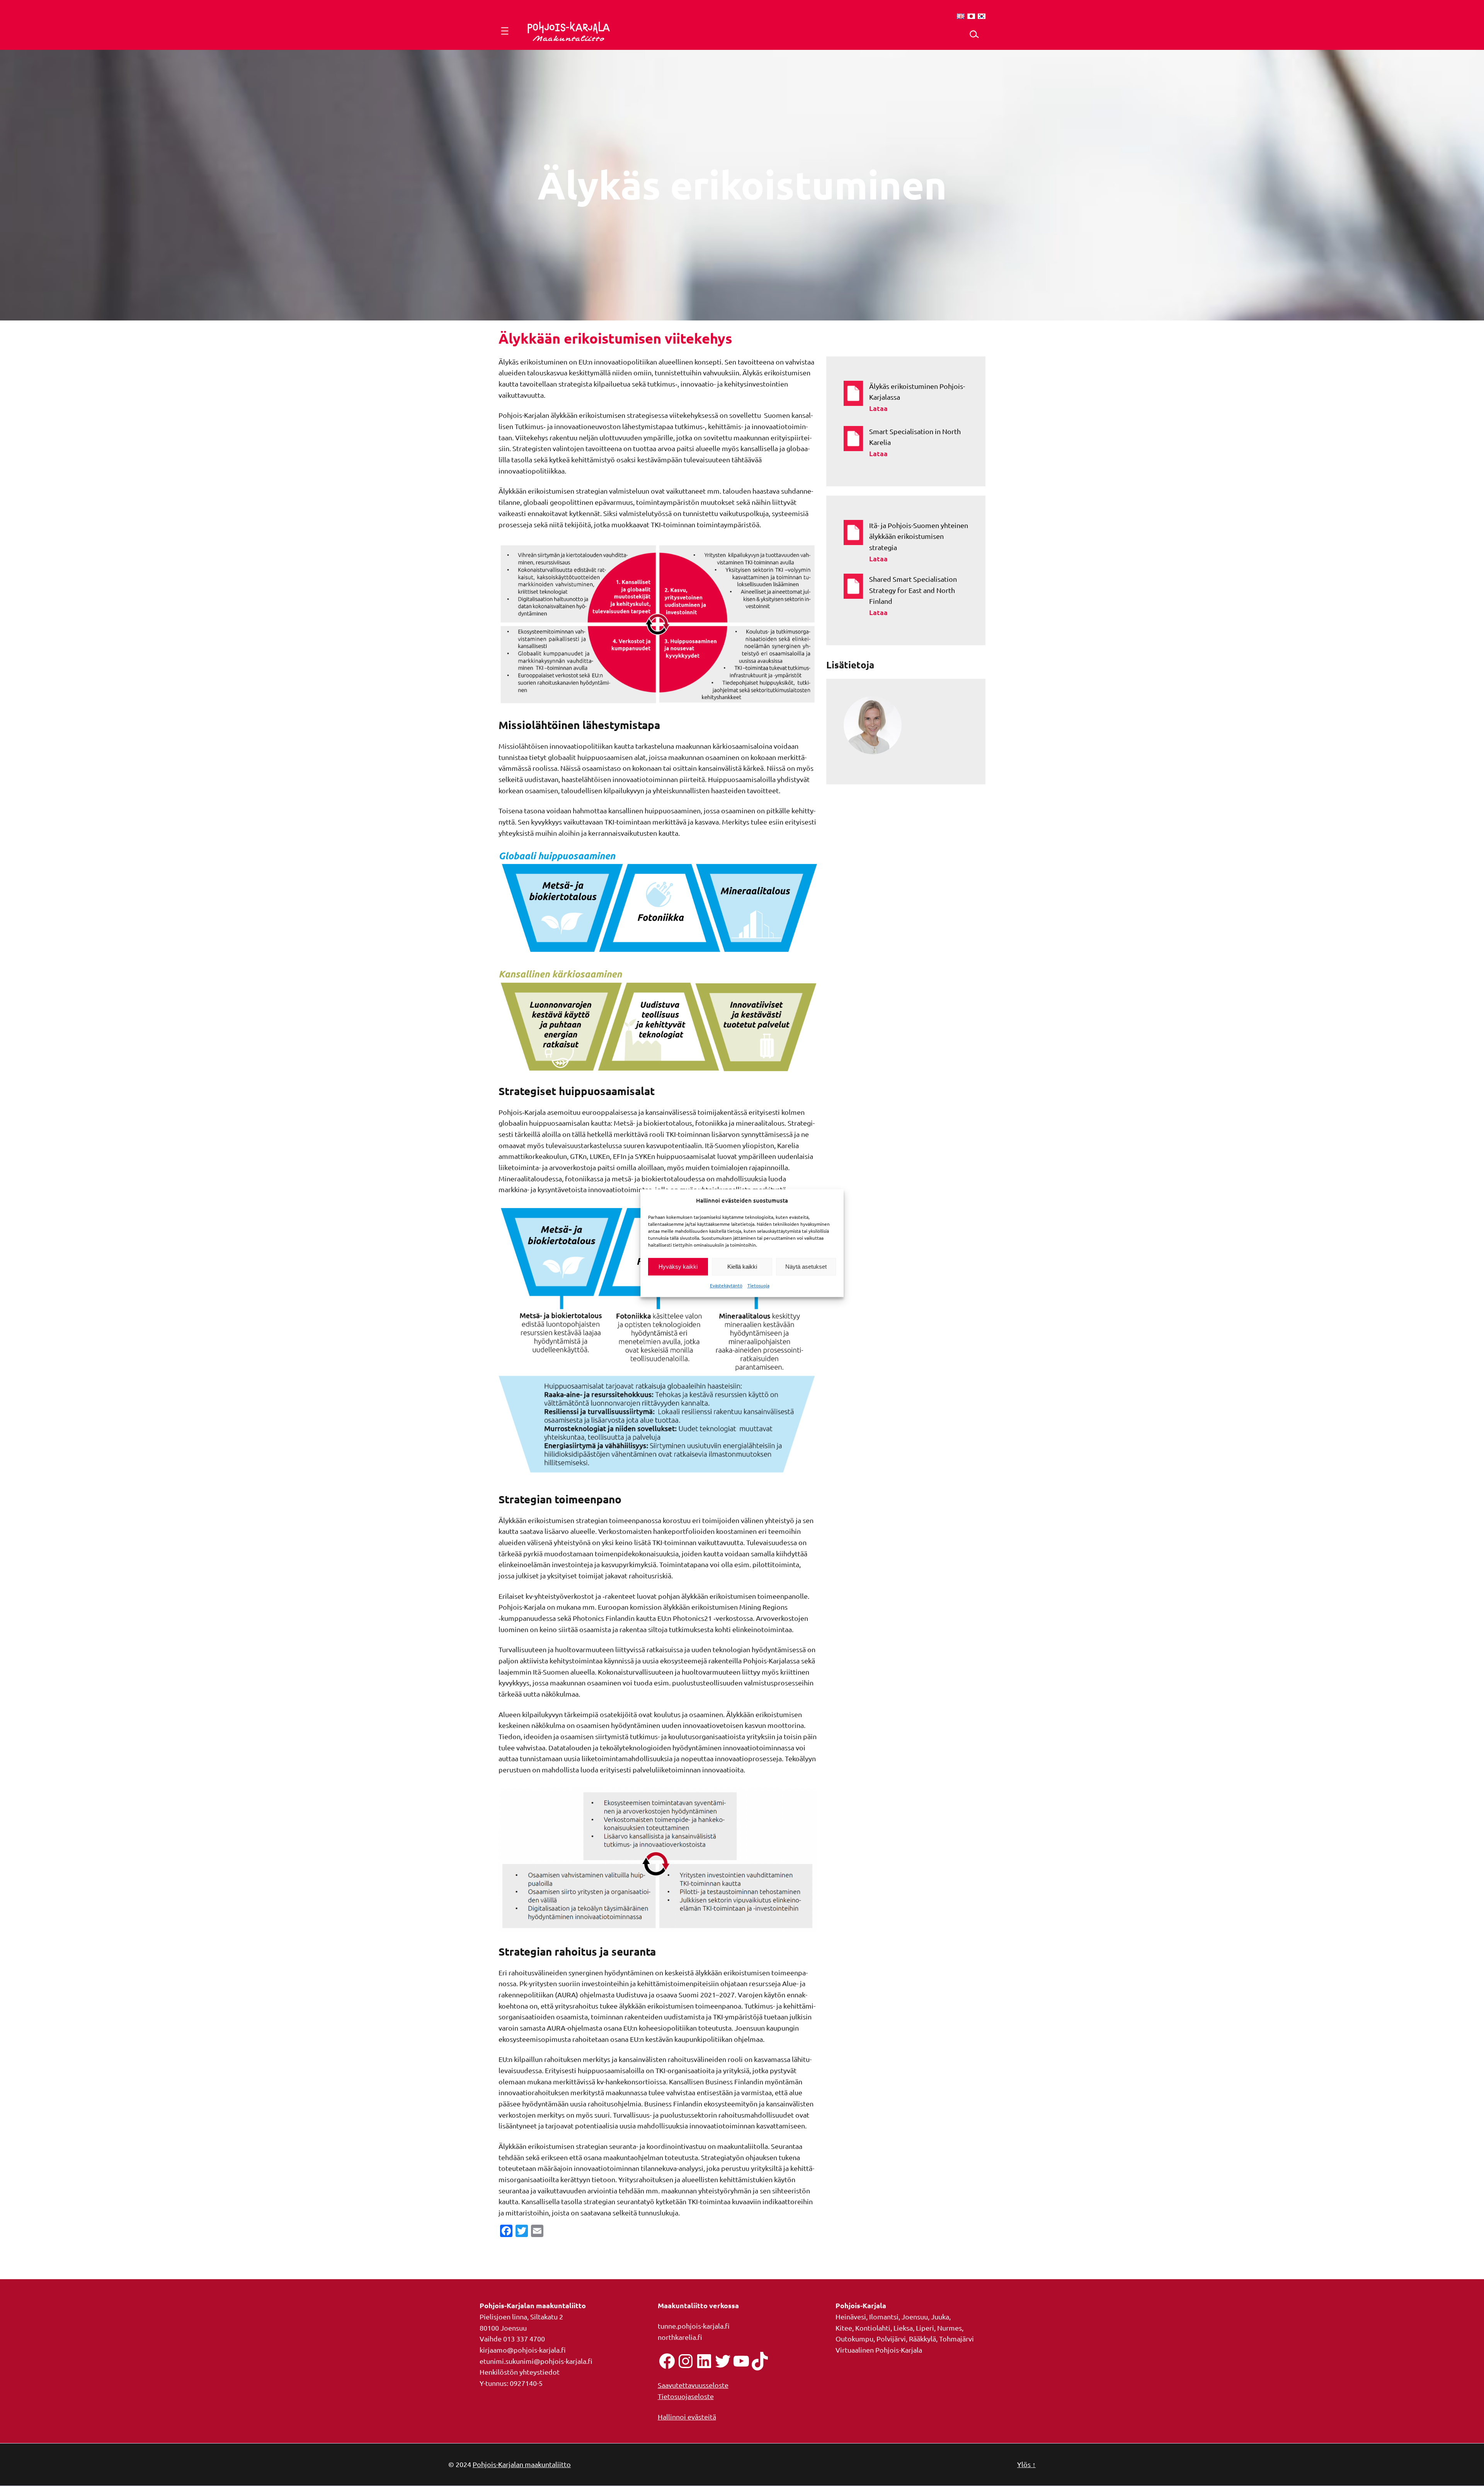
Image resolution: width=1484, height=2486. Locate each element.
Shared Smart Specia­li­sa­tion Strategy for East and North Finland (913, 590)
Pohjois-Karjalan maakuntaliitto (522, 2464)
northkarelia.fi (680, 2337)
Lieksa (903, 2328)
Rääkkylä (922, 2339)
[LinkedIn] (704, 2361)
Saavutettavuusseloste (693, 2385)
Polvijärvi (891, 2339)
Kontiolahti (873, 2328)
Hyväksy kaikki (678, 1267)
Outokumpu (854, 2339)
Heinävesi (851, 2316)
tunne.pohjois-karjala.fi (694, 2326)
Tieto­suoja (758, 1286)
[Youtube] (741, 2361)
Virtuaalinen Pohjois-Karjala (879, 2350)
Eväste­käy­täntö (726, 1286)
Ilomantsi (884, 2316)
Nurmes (950, 2328)
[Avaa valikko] (505, 31)
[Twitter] (723, 2361)
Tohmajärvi (956, 2339)
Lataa (919, 410)
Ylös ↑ (1026, 2464)
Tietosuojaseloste (686, 2396)
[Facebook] (667, 2361)
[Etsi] (974, 34)
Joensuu (915, 2316)
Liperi (925, 2328)
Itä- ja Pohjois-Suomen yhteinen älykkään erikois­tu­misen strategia (919, 536)
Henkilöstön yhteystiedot (520, 2372)
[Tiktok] (760, 2361)
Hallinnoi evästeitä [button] (687, 2417)
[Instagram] (686, 2361)
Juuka (940, 2316)
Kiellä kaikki (742, 1267)
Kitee (844, 2328)
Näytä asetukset (806, 1267)
